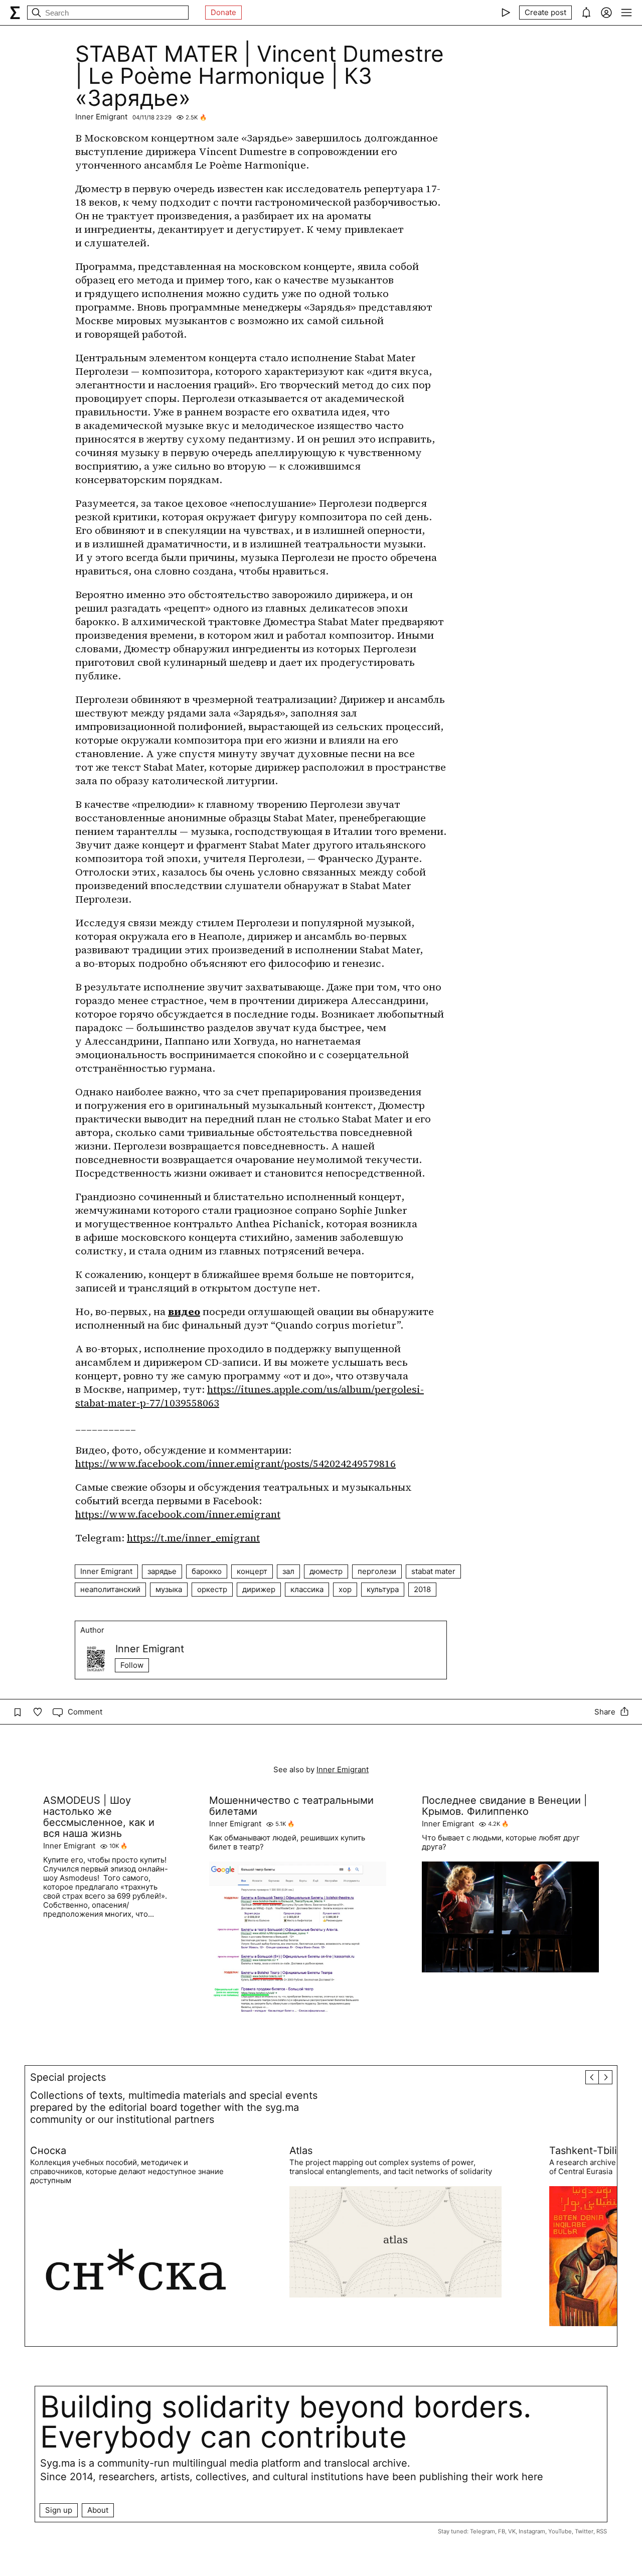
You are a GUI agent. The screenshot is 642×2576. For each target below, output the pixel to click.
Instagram (532, 2531)
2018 (422, 1589)
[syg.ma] (15, 13)
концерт (252, 1571)
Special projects (68, 2077)
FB (502, 2531)
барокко (207, 1571)
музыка (169, 1589)
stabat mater (433, 1571)
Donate (223, 12)
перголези (377, 1571)
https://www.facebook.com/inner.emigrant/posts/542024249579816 (235, 1464)
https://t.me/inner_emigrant (193, 1538)
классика (307, 1589)
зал (288, 1571)
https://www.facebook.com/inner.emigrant (178, 1514)
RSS (602, 2531)
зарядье (162, 1571)
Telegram (483, 2531)
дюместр (326, 1571)
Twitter (584, 2531)
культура (383, 1589)
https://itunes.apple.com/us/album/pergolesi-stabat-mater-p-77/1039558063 (250, 1396)
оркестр (212, 1589)
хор (345, 1589)
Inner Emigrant (101, 117)
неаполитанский (110, 1589)
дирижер (259, 1589)
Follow (132, 1665)
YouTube (560, 2531)
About (98, 2510)
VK (512, 2531)
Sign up (59, 2510)
